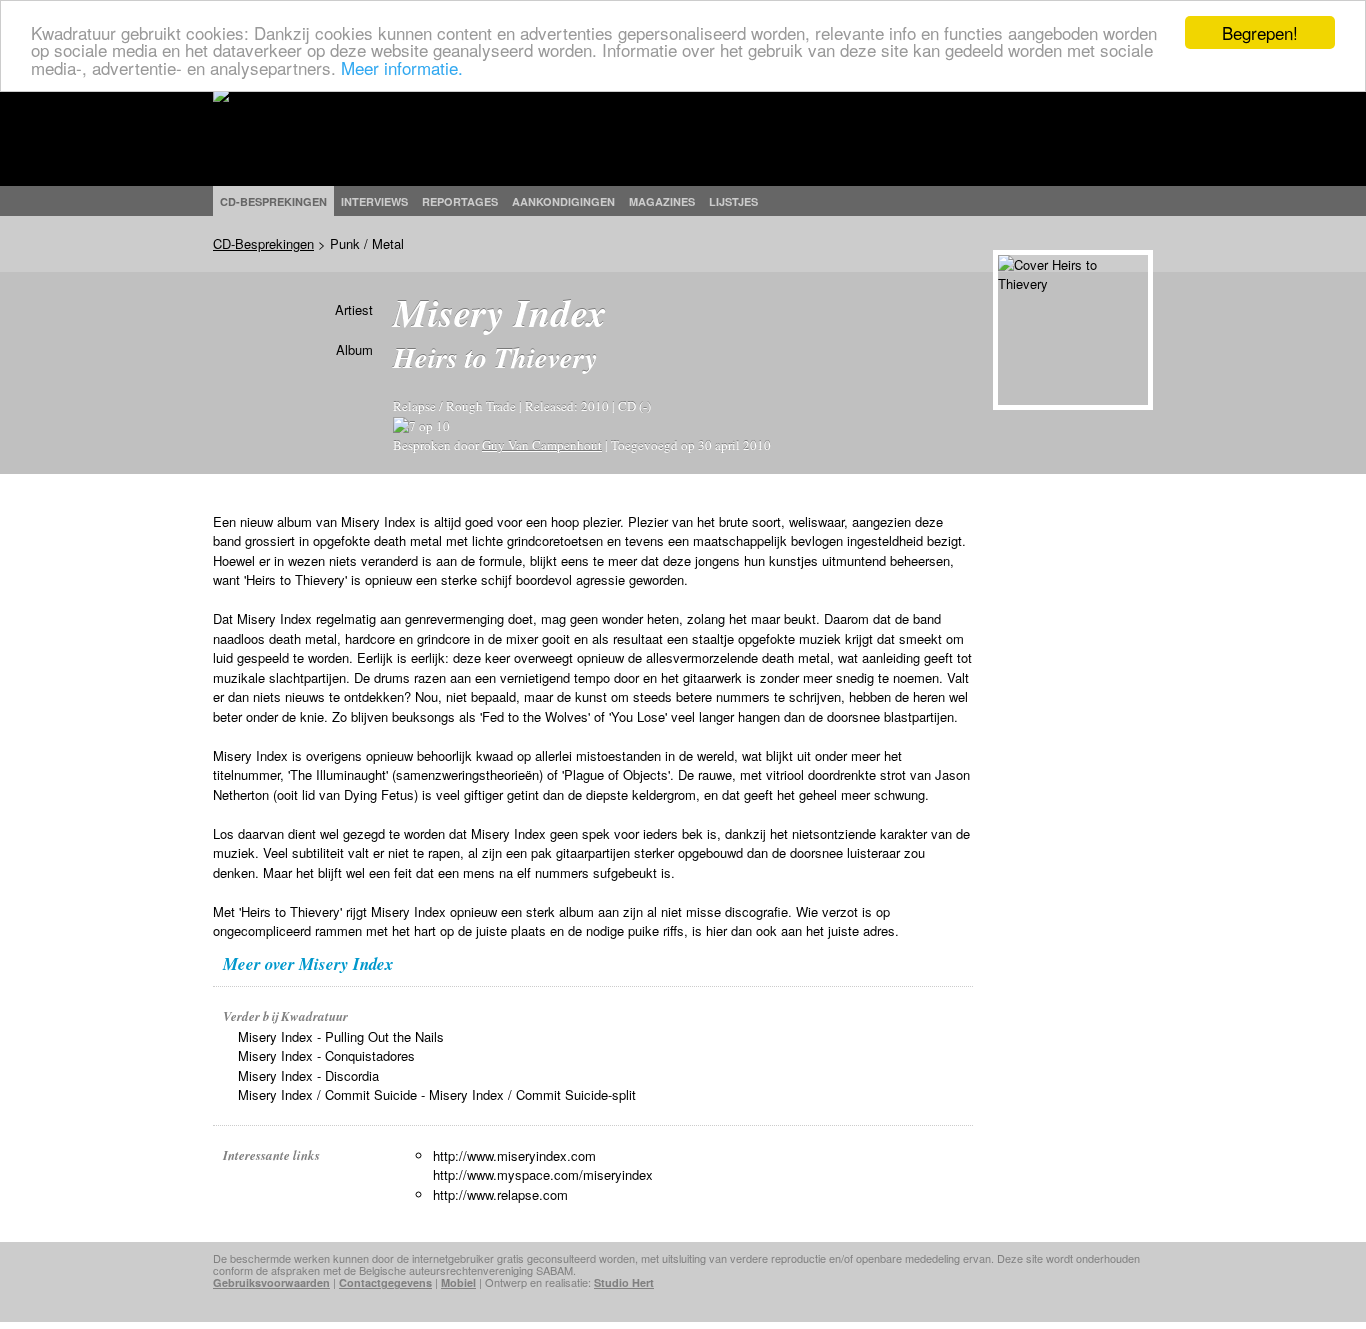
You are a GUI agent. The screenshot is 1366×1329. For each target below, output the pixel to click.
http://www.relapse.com (500, 1194)
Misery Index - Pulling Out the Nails (341, 1036)
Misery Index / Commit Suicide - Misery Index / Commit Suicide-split (437, 1094)
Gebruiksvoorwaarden (271, 1282)
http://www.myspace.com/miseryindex (543, 1174)
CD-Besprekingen (263, 243)
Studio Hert (624, 1282)
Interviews (374, 201)
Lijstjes (733, 201)
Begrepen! (1260, 32)
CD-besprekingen (273, 201)
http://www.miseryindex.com (514, 1155)
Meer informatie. (402, 67)
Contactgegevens (385, 1282)
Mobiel (458, 1282)
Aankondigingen (563, 201)
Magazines (662, 201)
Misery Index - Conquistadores (326, 1055)
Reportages (460, 201)
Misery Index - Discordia (308, 1075)
